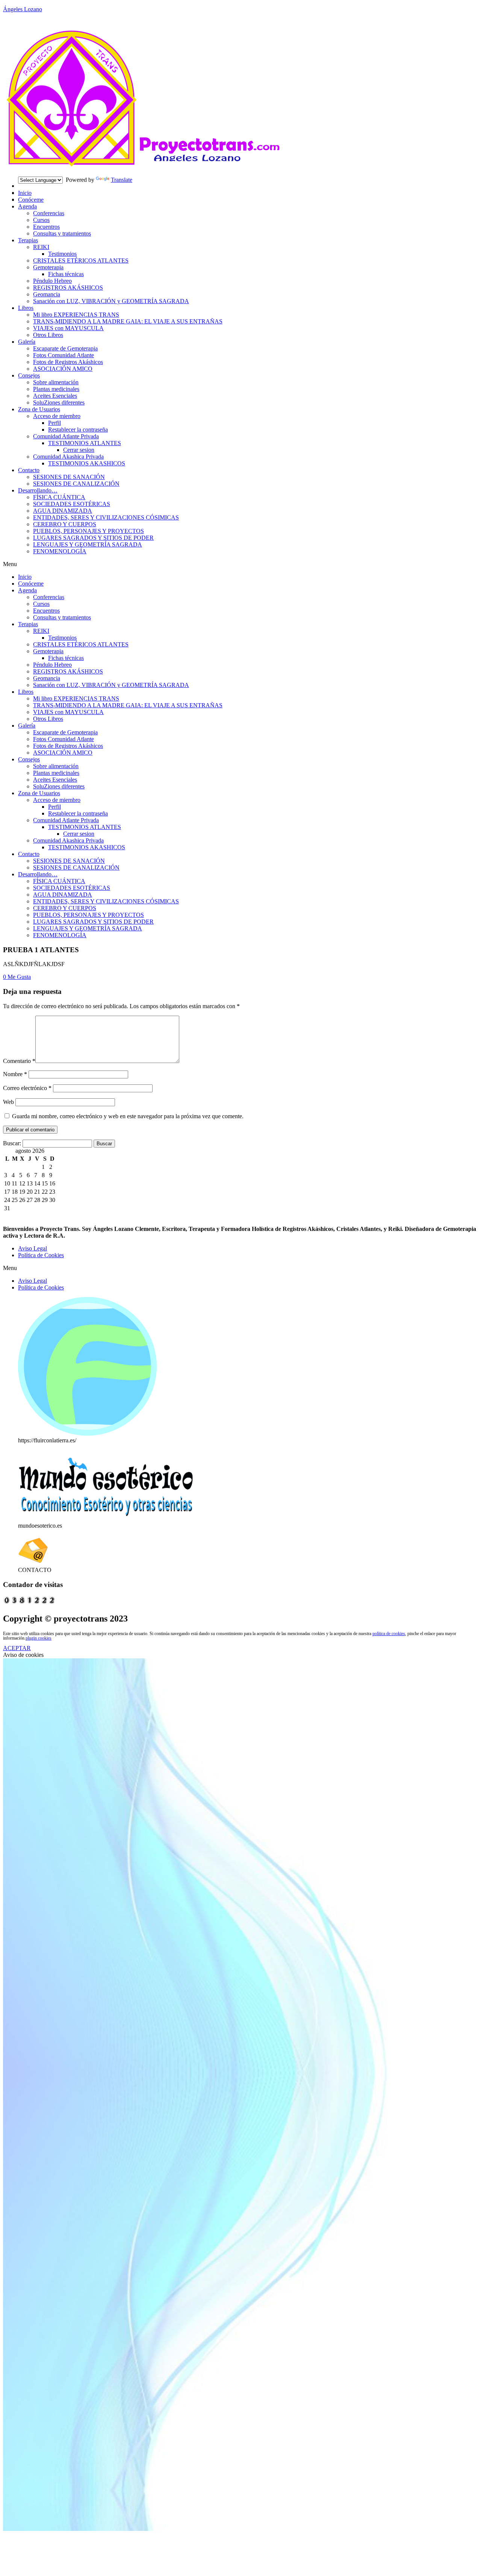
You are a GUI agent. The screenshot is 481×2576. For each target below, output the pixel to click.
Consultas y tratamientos (62, 233)
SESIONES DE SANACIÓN (69, 477)
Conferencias (49, 213)
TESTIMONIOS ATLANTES (85, 443)
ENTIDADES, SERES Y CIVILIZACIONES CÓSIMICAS (106, 517)
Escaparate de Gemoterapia (65, 348)
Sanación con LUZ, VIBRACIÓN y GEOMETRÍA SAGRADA (111, 301)
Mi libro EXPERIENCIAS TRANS (76, 315)
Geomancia (47, 294)
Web (8, 1102)
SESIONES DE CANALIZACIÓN (76, 484)
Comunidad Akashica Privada (68, 457)
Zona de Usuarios (39, 409)
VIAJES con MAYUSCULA (68, 328)
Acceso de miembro (57, 416)
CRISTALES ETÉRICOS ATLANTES (81, 260)
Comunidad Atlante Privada (66, 436)
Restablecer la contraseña (78, 430)
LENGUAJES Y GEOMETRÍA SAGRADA (88, 544)
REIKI (41, 247)
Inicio (25, 193)
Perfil (54, 423)
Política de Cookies (41, 1255)
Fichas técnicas (66, 274)
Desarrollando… (38, 490)
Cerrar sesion (79, 450)
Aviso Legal (33, 1248)
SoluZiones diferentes (59, 402)
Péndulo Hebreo (52, 281)
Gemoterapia (48, 267)
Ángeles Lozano (23, 9)
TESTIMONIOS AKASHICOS (87, 463)
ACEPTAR (17, 1648)
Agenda (27, 206)
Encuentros (46, 227)
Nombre (15, 1074)
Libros (26, 308)
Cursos (41, 220)
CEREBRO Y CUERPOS (65, 524)
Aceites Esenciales (55, 396)
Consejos (29, 375)
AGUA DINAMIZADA (63, 511)
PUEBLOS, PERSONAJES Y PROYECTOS (88, 531)
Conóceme (31, 200)
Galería (27, 342)
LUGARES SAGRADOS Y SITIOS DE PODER (93, 538)
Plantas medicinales (56, 389)
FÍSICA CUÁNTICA (59, 497)
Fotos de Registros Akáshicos (68, 362)
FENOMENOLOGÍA (60, 551)
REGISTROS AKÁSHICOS (68, 288)
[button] (240, 564)
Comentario (19, 1061)
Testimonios (62, 254)
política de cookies (389, 1634)
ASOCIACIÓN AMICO (63, 369)
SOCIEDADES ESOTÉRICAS (72, 504)
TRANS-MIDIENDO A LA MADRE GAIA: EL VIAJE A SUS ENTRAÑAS (128, 321)
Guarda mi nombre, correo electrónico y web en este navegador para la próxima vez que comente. (128, 1116)
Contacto (29, 470)
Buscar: (12, 1143)
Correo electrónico (27, 1088)
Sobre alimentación (56, 382)
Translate (122, 180)
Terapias (28, 240)
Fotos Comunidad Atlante (64, 355)
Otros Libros (48, 335)
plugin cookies (39, 1638)
